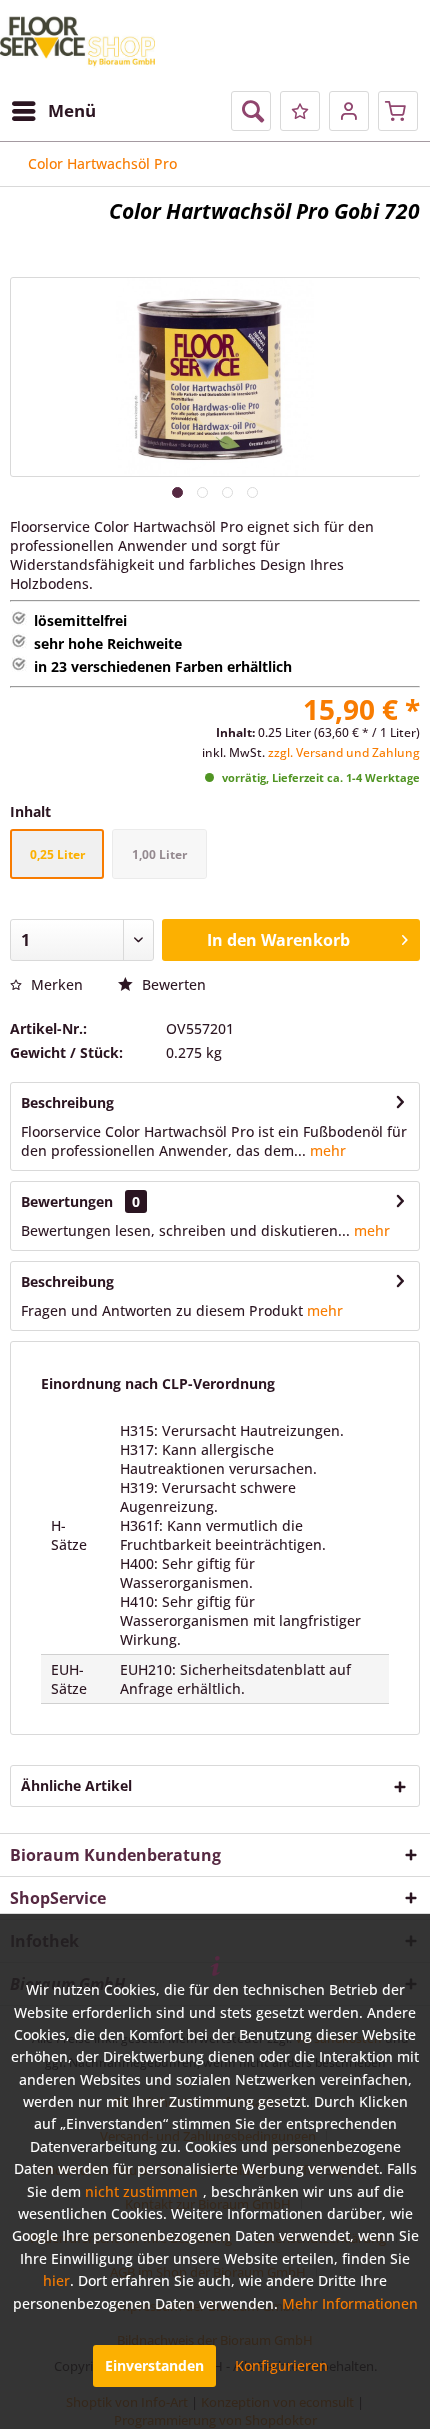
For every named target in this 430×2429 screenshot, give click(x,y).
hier (56, 2280)
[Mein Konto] (349, 111)
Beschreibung (67, 1102)
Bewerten (172, 984)
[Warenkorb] (398, 111)
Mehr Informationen (350, 2303)
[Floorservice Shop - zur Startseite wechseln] (77, 43)
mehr (326, 1150)
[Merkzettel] (300, 111)
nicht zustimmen (141, 2191)
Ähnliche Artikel (76, 1785)
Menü (72, 110)
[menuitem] (53, 111)
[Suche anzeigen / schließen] (251, 111)
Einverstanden (154, 2365)
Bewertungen (67, 1201)
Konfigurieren (281, 2365)
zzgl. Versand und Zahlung (344, 752)
